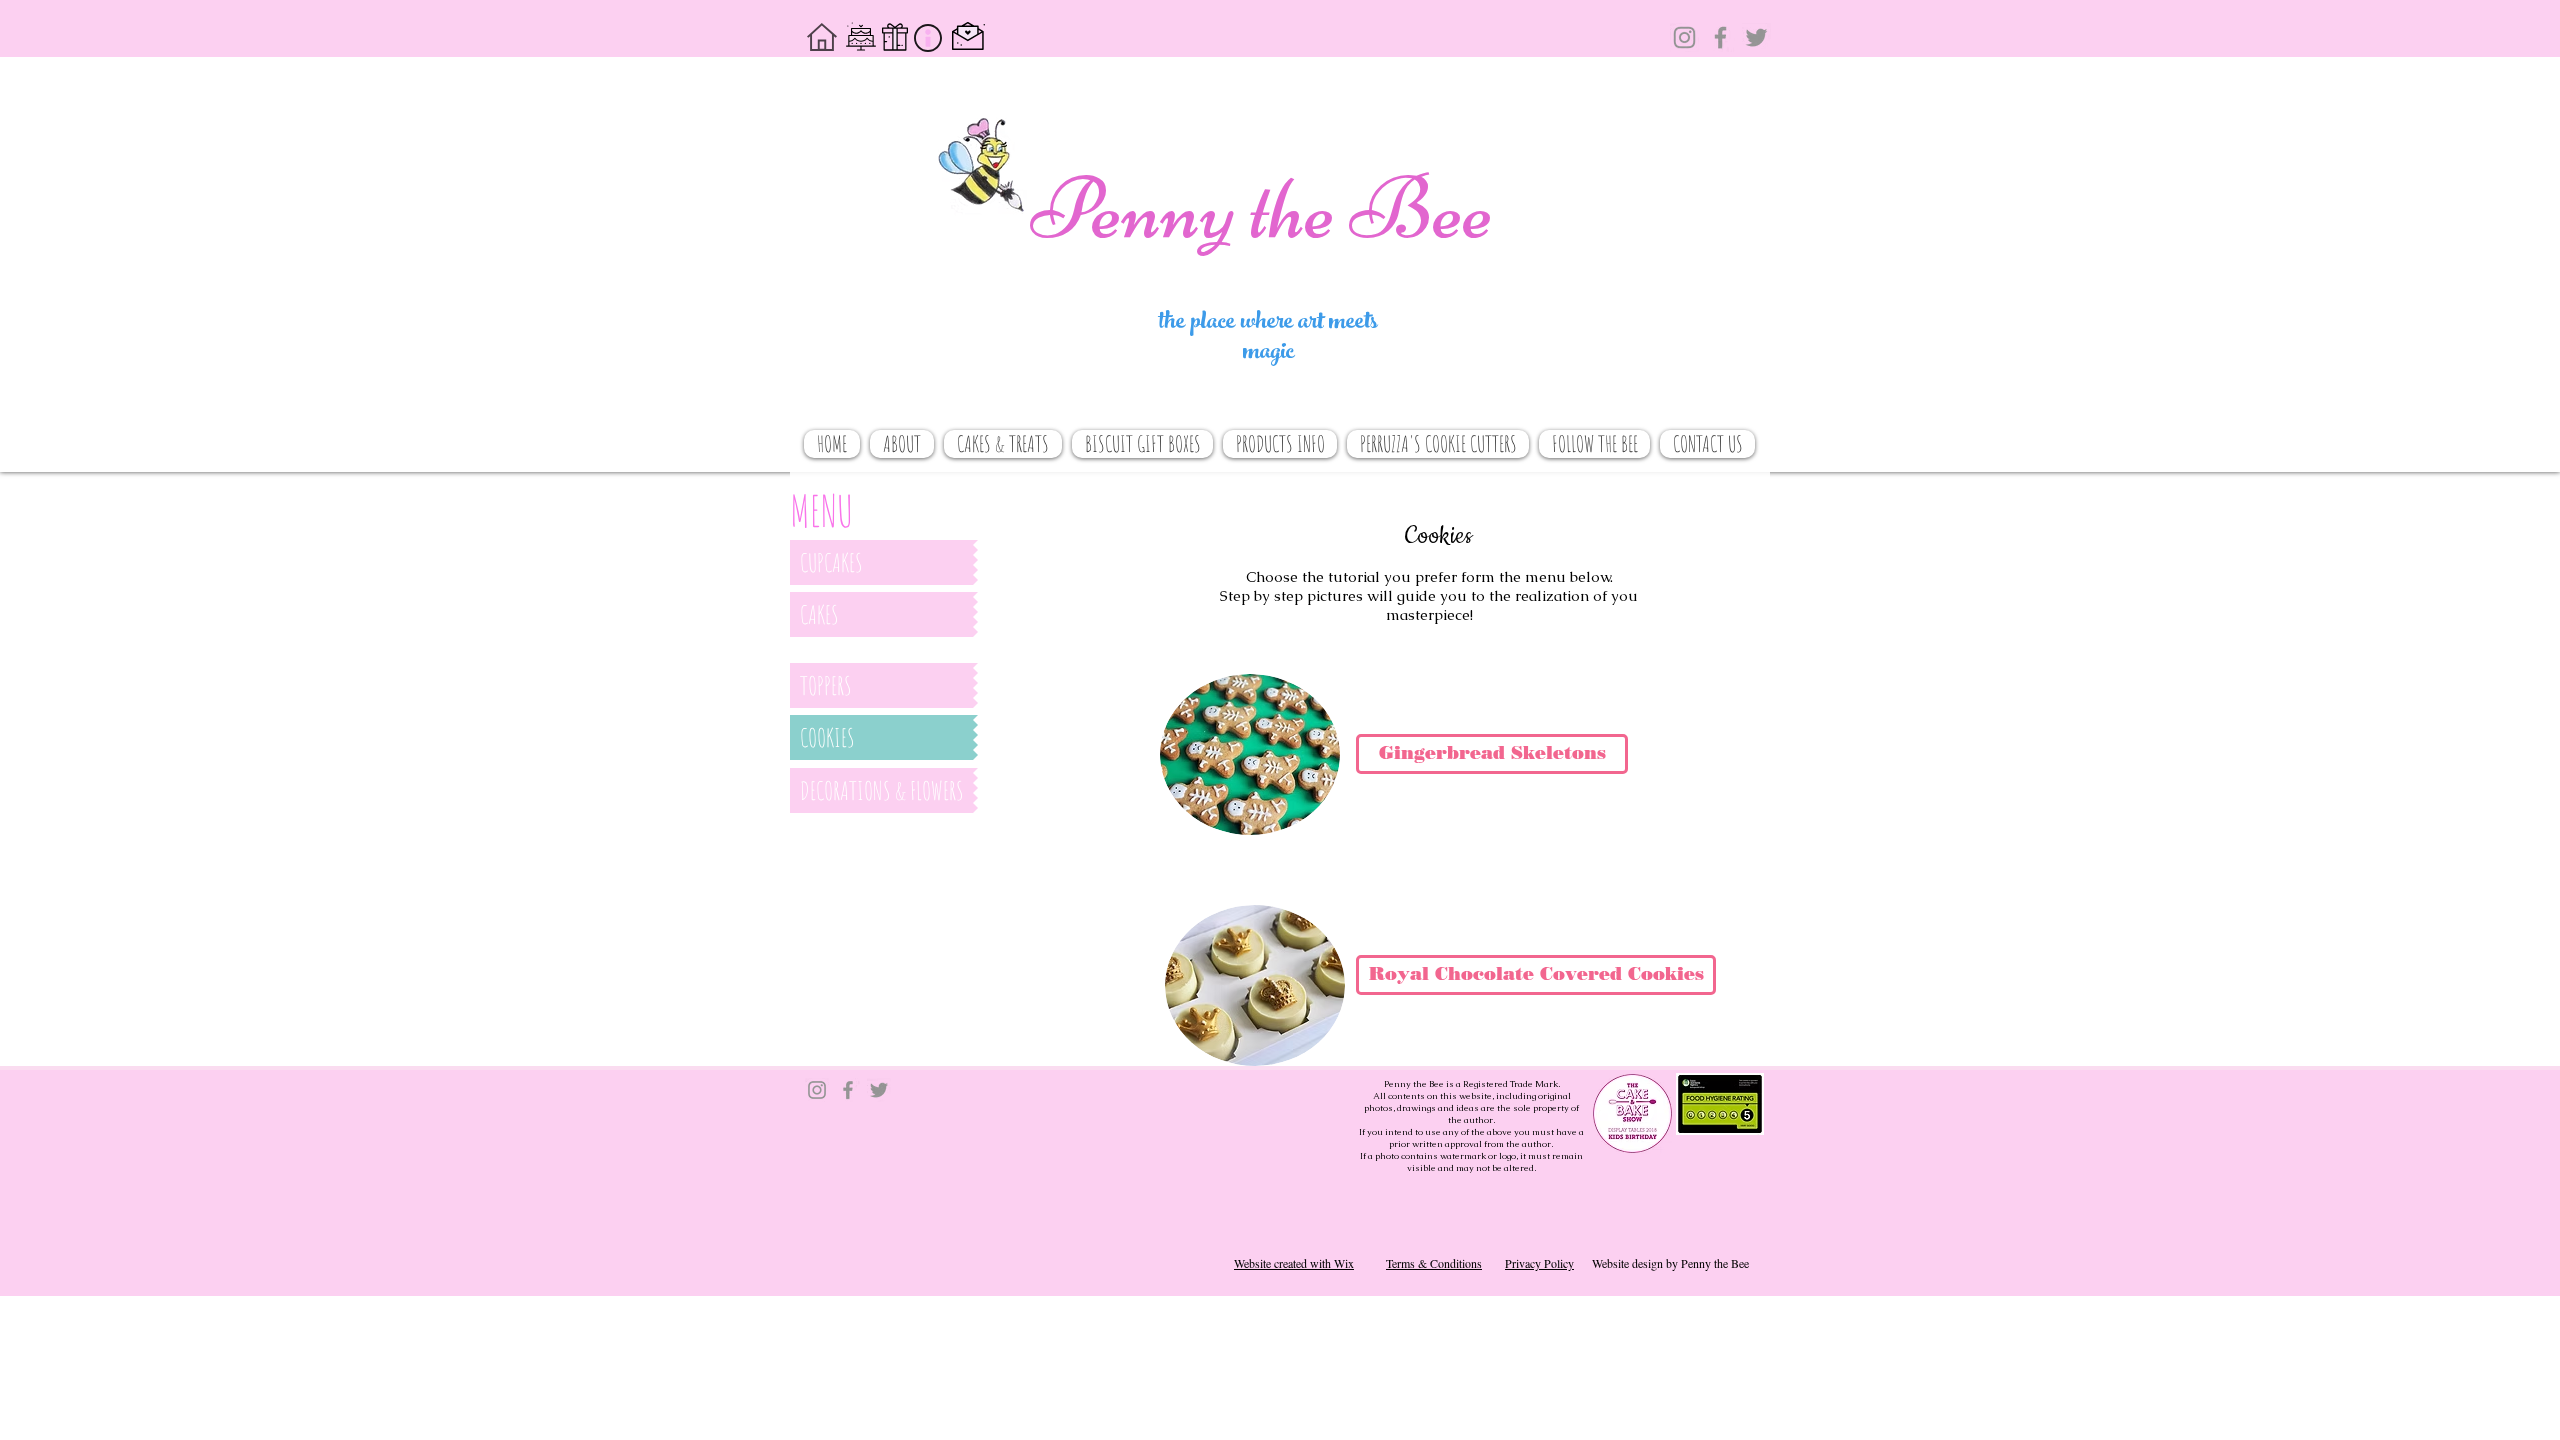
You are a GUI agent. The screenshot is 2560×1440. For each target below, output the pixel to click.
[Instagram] (1684, 37)
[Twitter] (1756, 37)
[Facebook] (1720, 37)
